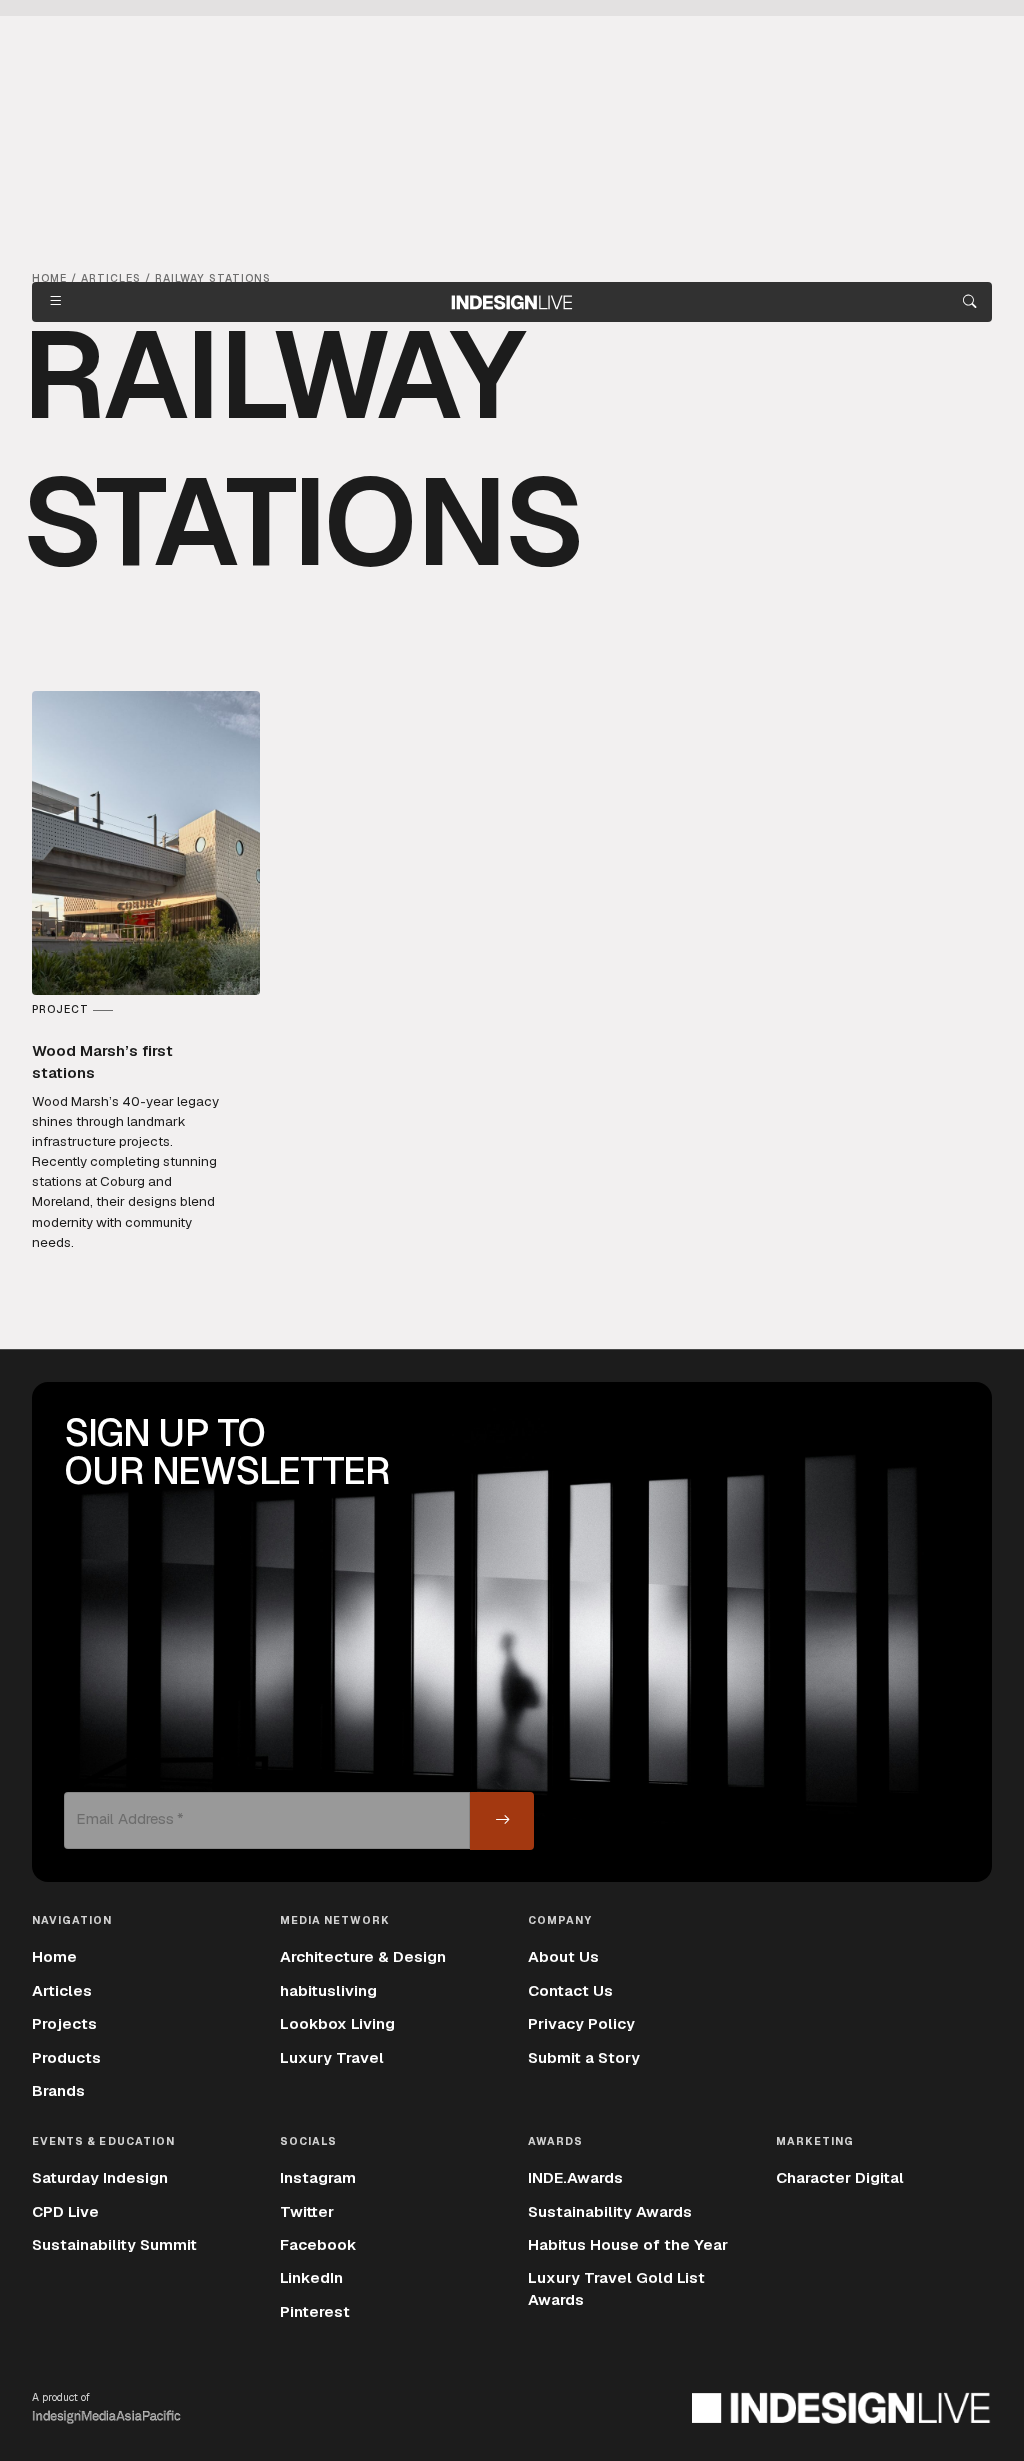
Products (66, 2058)
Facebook (318, 2245)
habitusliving (328, 1991)
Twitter (307, 2212)
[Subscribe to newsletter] (502, 1821)
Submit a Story (584, 2058)
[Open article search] (969, 302)
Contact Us (570, 1991)
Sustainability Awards (610, 2212)
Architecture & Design (363, 1957)
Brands (58, 2091)
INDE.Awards (575, 2178)
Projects (64, 2024)
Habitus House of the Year (628, 2245)
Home (54, 1957)
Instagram (318, 2178)
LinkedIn (311, 2278)
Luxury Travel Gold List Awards (616, 2288)
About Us (563, 1957)
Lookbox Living (337, 2024)
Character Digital (840, 2178)
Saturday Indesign (100, 2178)
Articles (62, 1991)
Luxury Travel (332, 2058)
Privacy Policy (581, 2024)
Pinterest (315, 2312)
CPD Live (65, 2212)
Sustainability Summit (114, 2245)
